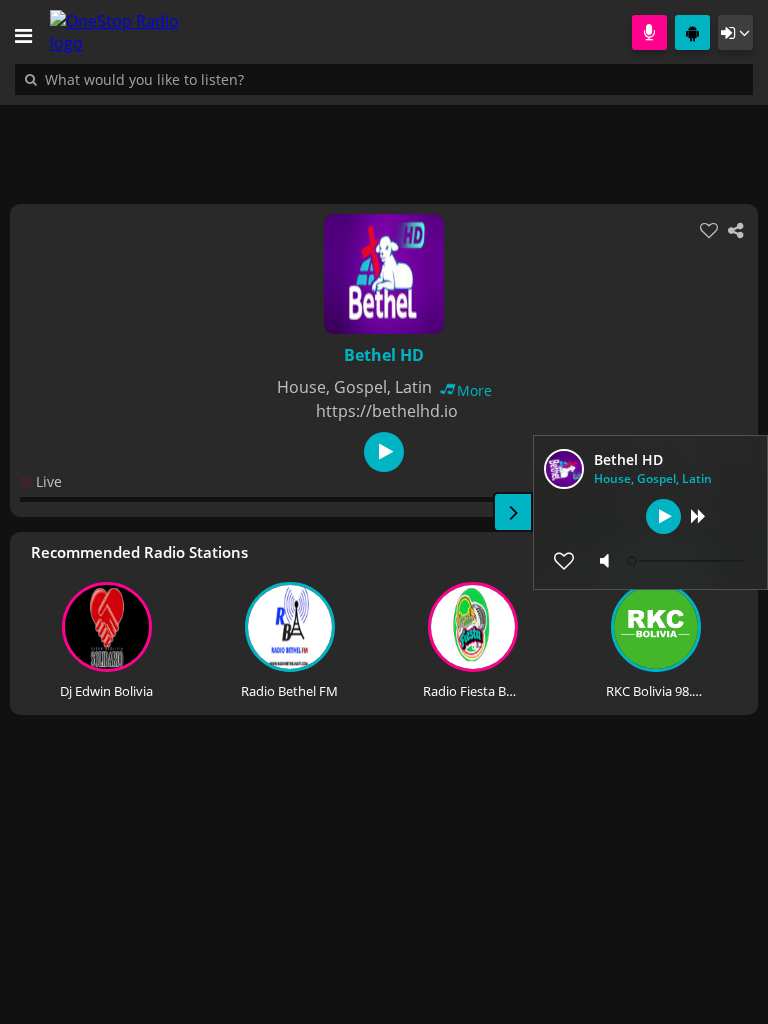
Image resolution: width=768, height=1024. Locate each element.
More (474, 390)
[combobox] (205, 79)
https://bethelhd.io (387, 411)
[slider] (688, 561)
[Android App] (692, 32)
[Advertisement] (384, 144)
